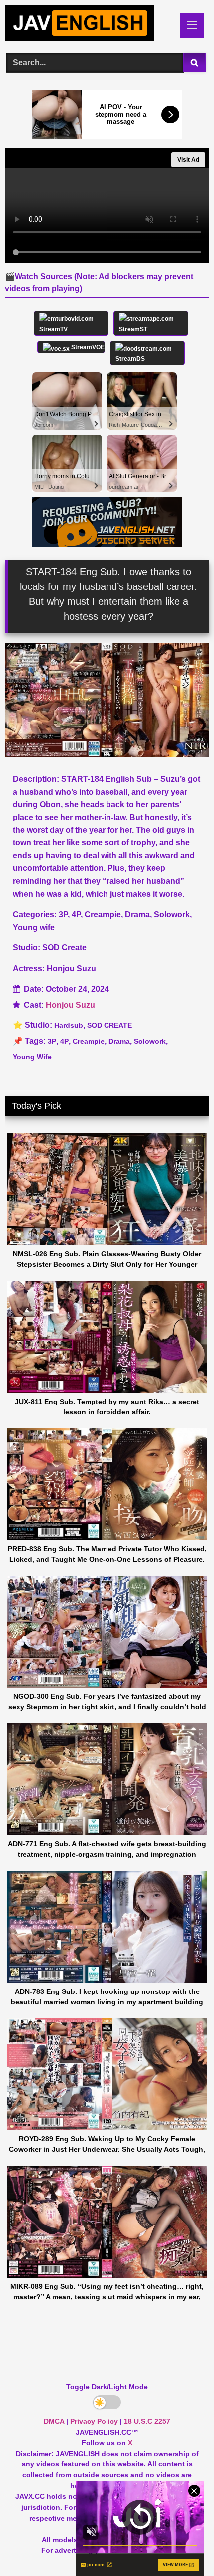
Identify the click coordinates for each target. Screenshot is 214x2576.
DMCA (54, 2421)
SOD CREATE (109, 1025)
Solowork (150, 1041)
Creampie (89, 1041)
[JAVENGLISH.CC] (88, 25)
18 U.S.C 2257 (147, 2421)
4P (64, 1041)
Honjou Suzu (70, 1005)
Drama (119, 1041)
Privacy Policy (94, 2421)
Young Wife (32, 1057)
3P (52, 1041)
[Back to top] (183, 2546)
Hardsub (69, 1025)
